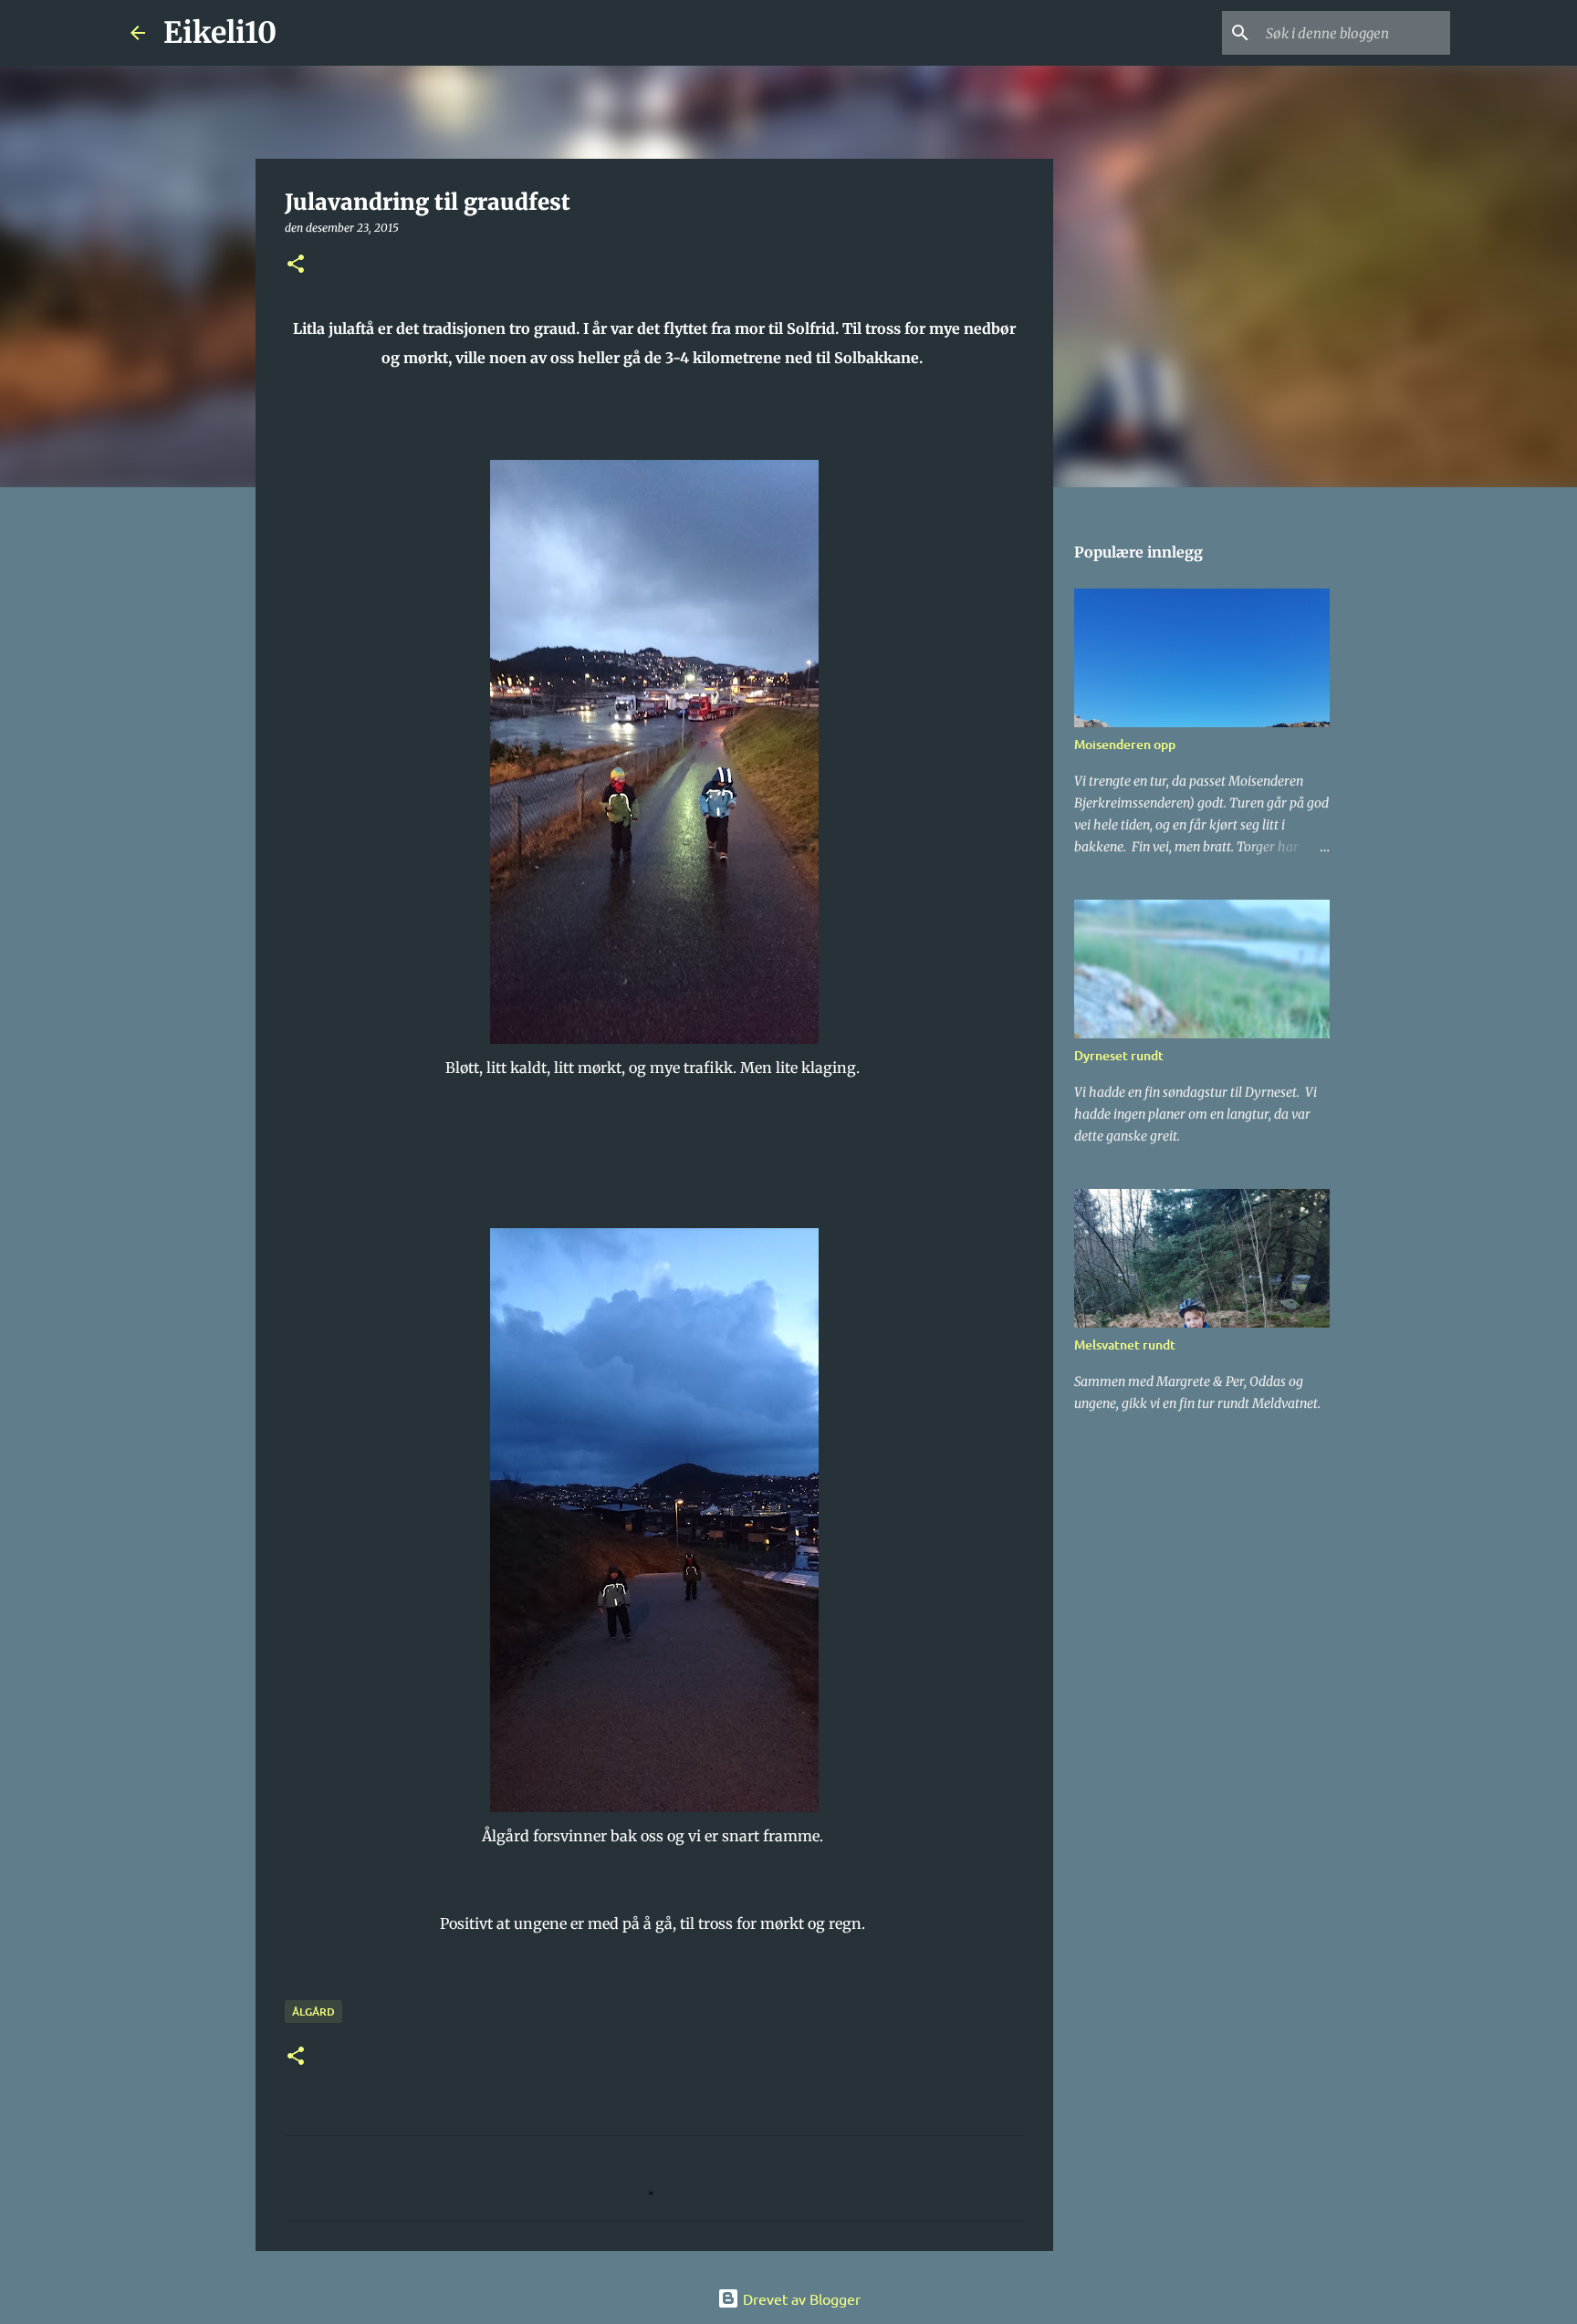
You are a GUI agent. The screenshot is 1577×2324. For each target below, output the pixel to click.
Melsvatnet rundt (1125, 1344)
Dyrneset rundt (1119, 1055)
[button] (296, 265)
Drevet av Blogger (800, 2298)
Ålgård (313, 2011)
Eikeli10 (220, 33)
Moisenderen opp (1125, 744)
